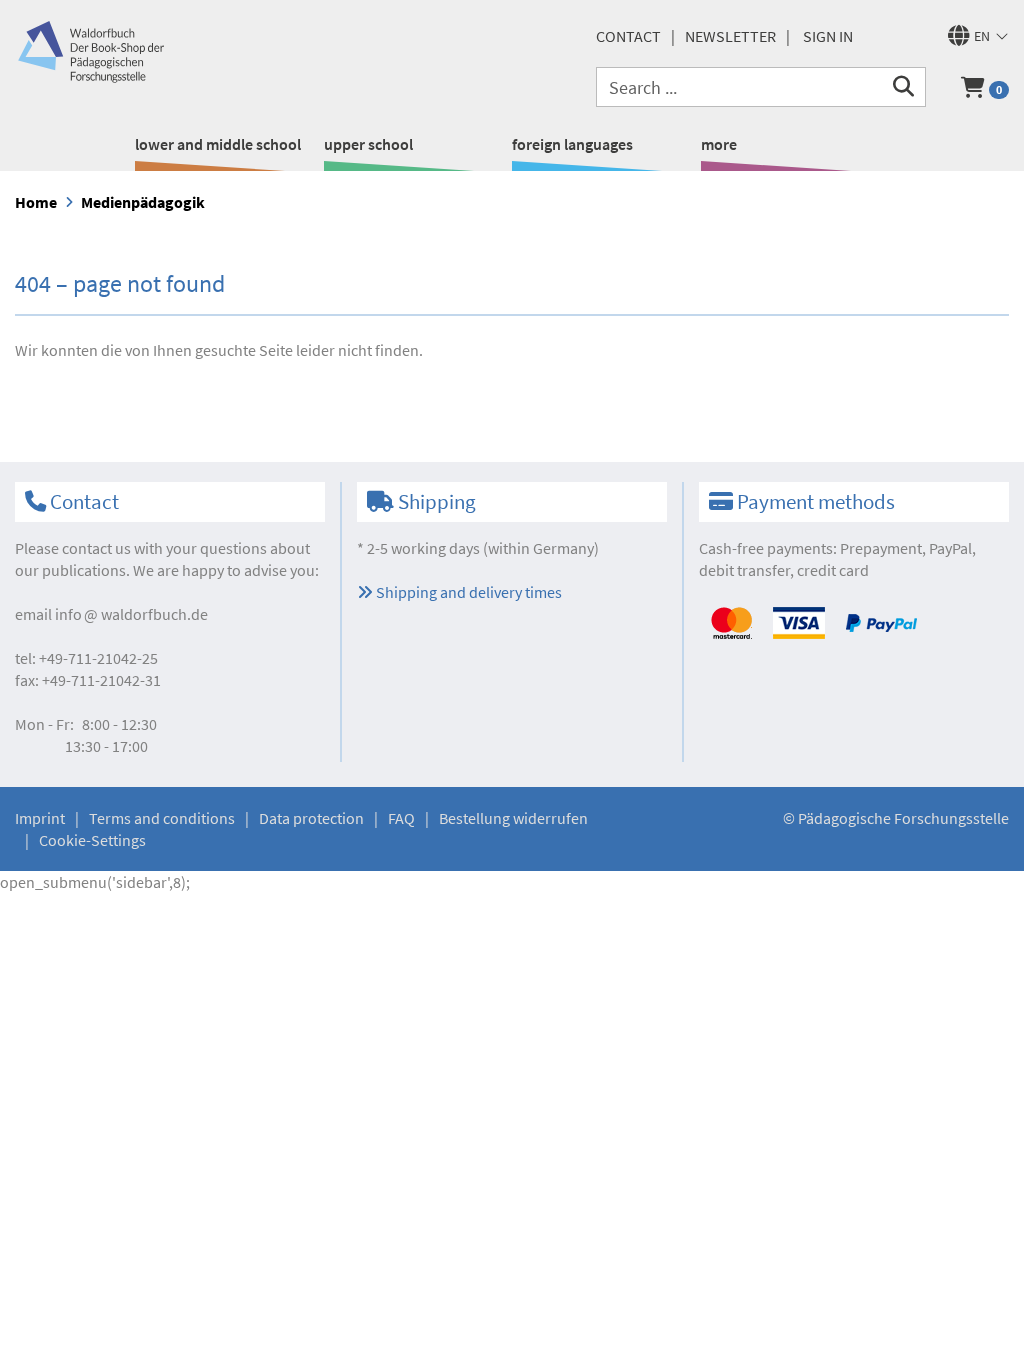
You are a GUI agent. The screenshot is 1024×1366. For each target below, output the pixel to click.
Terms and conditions (162, 818)
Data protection (311, 818)
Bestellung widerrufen (513, 818)
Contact (628, 36)
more (719, 144)
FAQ (401, 818)
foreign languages (572, 144)
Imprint (40, 818)
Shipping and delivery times (467, 592)
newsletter (730, 36)
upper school (368, 144)
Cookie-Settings (92, 840)
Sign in (828, 36)
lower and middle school (218, 144)
